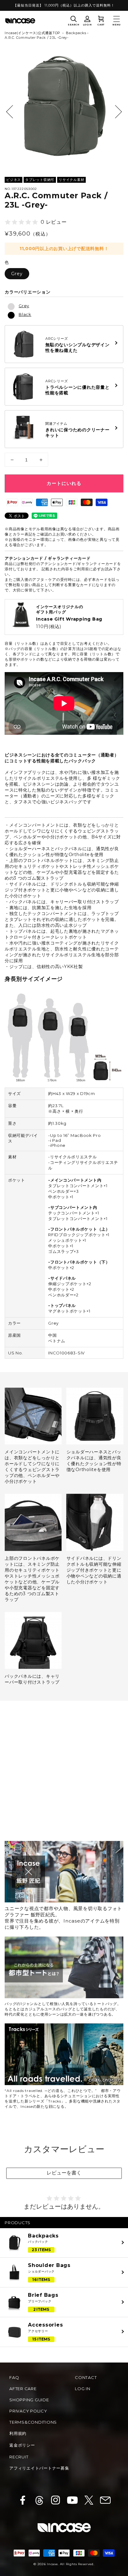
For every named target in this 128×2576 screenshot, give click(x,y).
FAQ (14, 2377)
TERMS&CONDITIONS (33, 2422)
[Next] (115, 112)
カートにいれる (64, 483)
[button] (74, 21)
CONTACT (86, 2377)
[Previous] (13, 112)
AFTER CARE (23, 2389)
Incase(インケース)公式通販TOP (32, 33)
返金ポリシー (22, 2445)
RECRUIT (19, 2457)
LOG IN (83, 2389)
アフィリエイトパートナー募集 (39, 2468)
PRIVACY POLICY (28, 2411)
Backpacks (76, 33)
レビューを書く (64, 2173)
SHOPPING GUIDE (29, 2400)
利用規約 (18, 2433)
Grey (17, 274)
